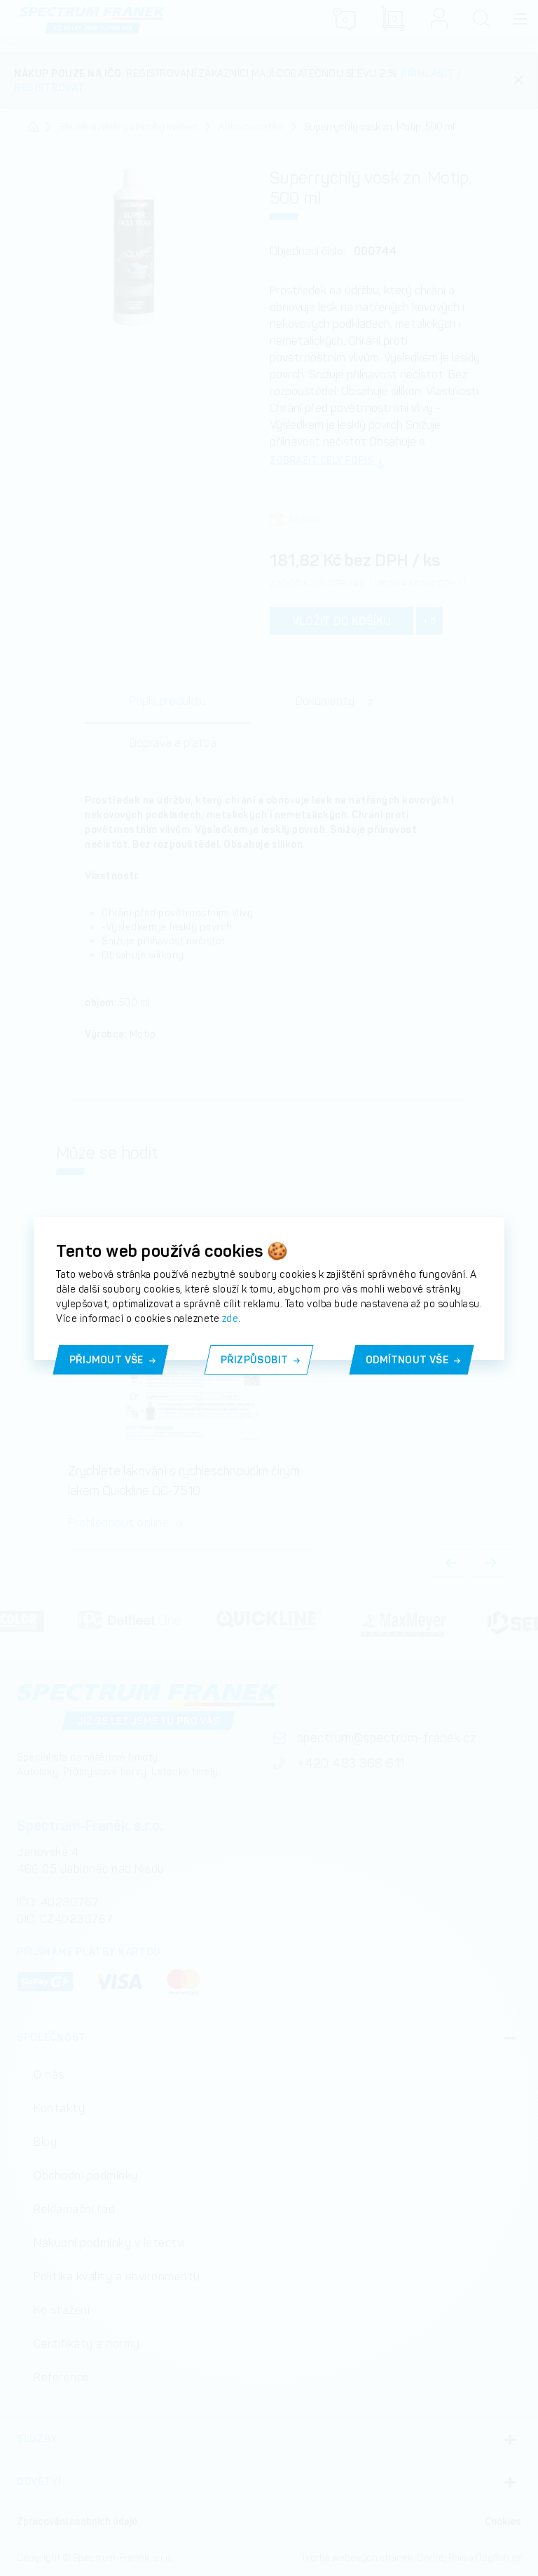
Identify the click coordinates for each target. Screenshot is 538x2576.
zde (230, 1318)
